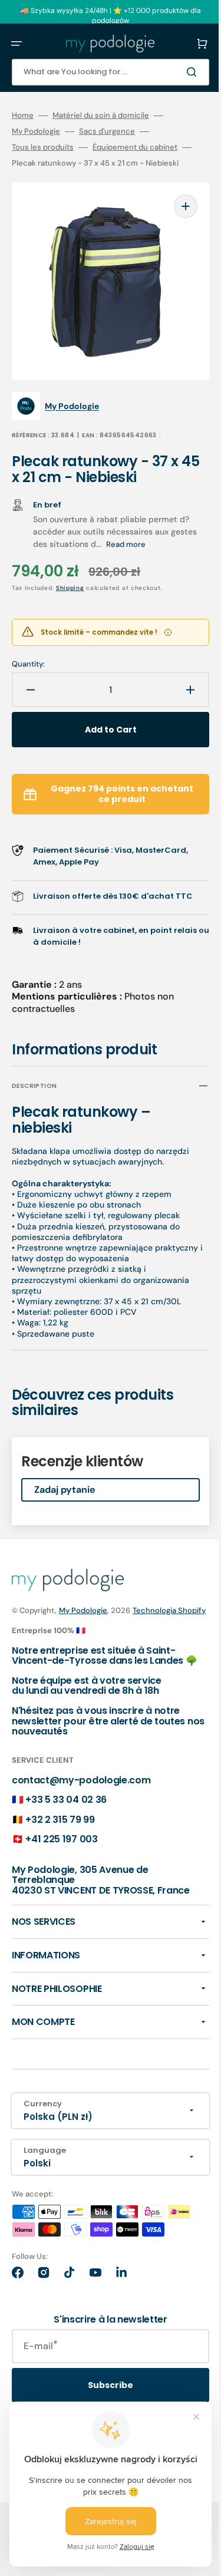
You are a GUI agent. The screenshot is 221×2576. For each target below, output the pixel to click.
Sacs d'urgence (107, 131)
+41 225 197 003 (61, 1872)
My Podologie (36, 131)
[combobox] (102, 72)
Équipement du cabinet (135, 147)
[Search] (176, 72)
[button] (17, 44)
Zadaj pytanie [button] (65, 1500)
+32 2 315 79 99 (60, 1852)
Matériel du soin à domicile (101, 116)
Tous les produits (43, 147)
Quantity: (28, 662)
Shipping (70, 586)
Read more (154, 542)
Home (23, 116)
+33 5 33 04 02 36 (66, 1833)
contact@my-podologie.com (81, 1813)
